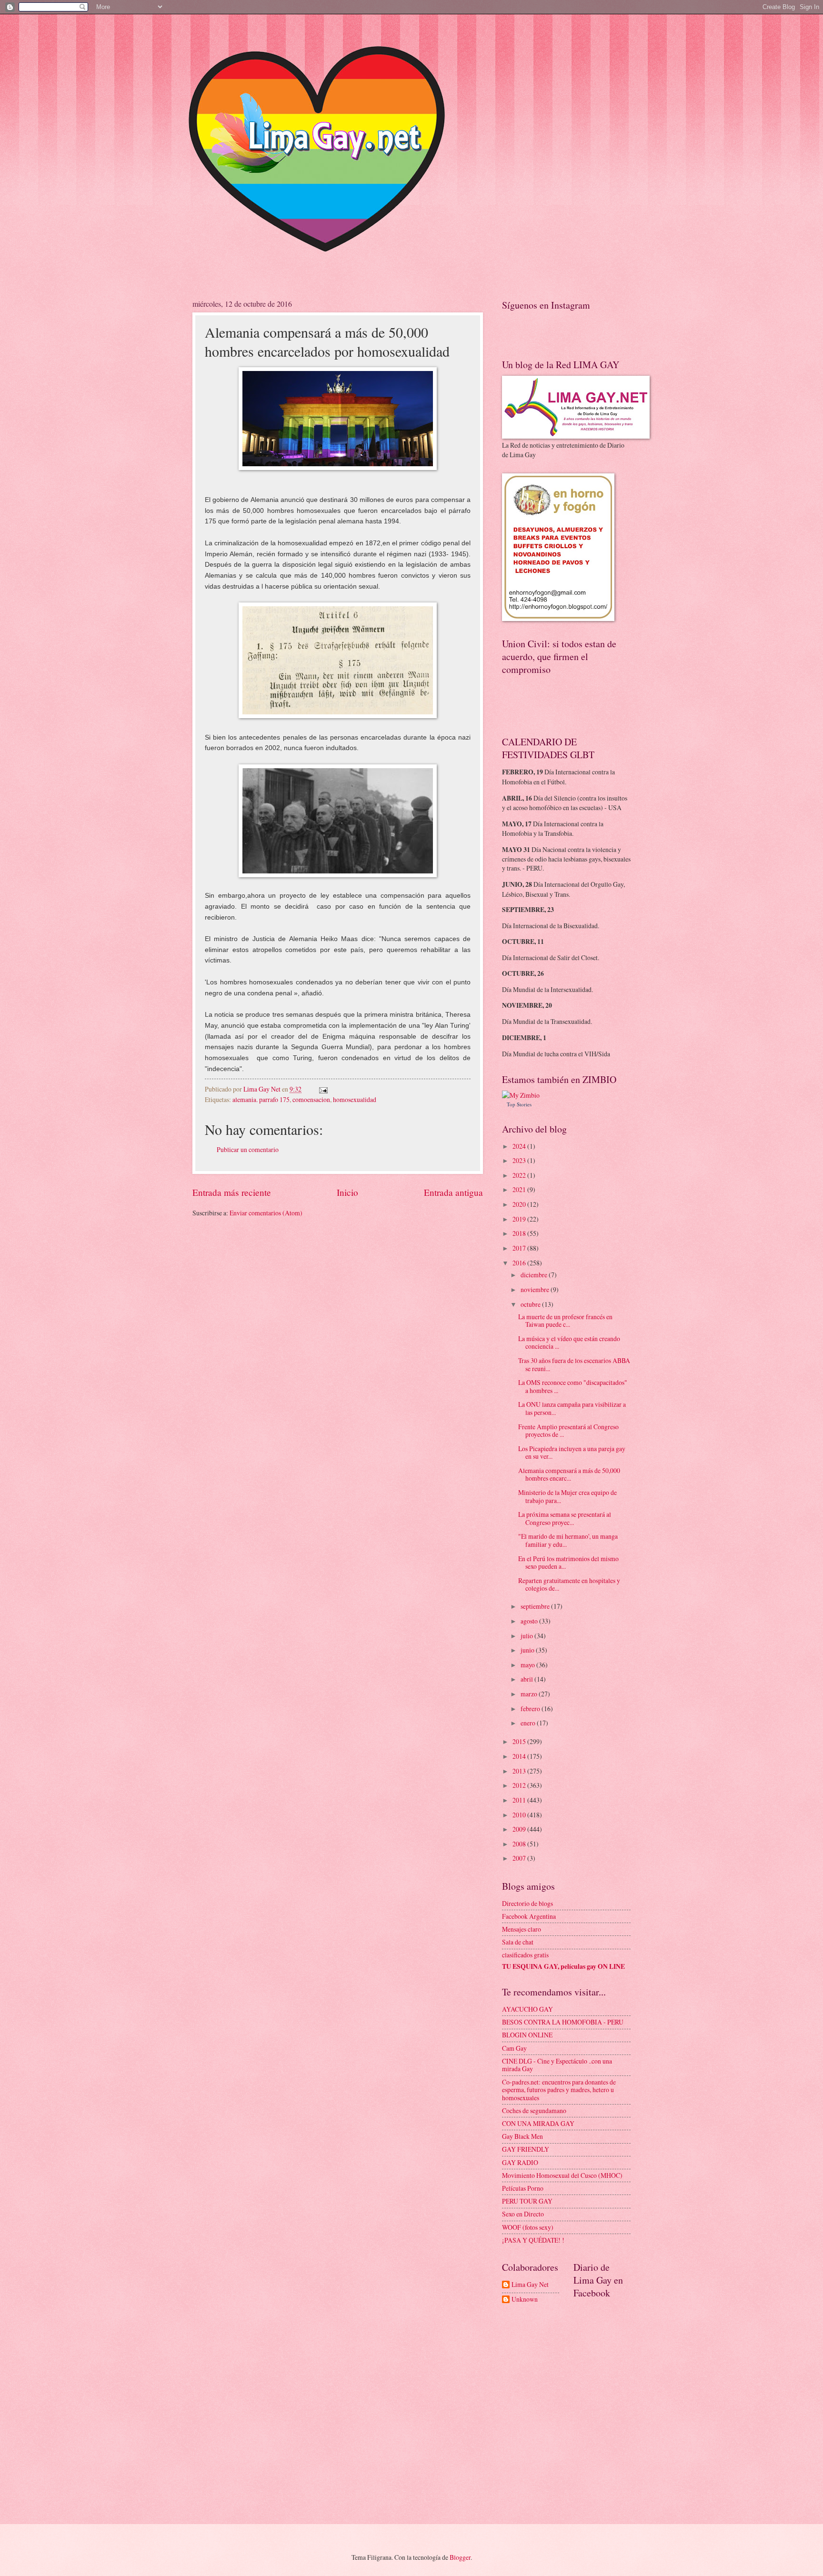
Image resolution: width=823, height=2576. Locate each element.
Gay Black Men (522, 2136)
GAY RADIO (520, 2162)
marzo (530, 1694)
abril (527, 1679)
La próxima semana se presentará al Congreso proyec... (565, 1518)
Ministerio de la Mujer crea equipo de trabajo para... (567, 1496)
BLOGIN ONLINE (527, 2035)
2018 (520, 1233)
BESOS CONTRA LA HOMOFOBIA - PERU (563, 2022)
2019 (520, 1219)
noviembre (536, 1289)
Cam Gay (514, 2048)
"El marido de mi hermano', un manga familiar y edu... (568, 1540)
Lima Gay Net (530, 2285)
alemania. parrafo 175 (261, 1099)
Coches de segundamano (534, 2110)
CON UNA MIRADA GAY (538, 2123)
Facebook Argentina (529, 1916)
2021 (520, 1189)
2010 (520, 1815)
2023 (520, 1160)
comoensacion (311, 1099)
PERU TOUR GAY (527, 2201)
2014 (520, 1756)
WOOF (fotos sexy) (528, 2227)
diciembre (535, 1275)
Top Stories (519, 1104)
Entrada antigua (453, 1192)
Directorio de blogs (527, 1903)
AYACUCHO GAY (527, 2009)
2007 (520, 1858)
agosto (530, 1621)
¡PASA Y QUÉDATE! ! (533, 2240)
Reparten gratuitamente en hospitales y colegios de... (569, 1584)
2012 (520, 1785)
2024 (520, 1146)
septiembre (536, 1606)
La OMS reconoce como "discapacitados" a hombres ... (573, 1386)
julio (527, 1636)
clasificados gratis (525, 1955)
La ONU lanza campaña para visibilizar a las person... (572, 1408)
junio (528, 1650)
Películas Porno (523, 2188)
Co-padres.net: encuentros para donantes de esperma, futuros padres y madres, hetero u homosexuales (559, 2090)
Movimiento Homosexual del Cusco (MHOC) (562, 2175)
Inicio (347, 1192)
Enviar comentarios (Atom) (266, 1213)
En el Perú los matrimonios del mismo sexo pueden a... (568, 1563)
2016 (520, 1263)
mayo (528, 1665)
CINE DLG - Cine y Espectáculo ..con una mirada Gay (557, 2065)
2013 (520, 1771)
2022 (520, 1175)
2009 (520, 1829)
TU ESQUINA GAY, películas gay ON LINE (563, 1966)
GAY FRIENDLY (526, 2149)
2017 (520, 1248)
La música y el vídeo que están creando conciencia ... (569, 1343)
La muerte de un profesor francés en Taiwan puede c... (565, 1321)
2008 (520, 1844)
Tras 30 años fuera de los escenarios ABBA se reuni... (574, 1364)
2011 (520, 1800)
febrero (531, 1709)
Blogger (460, 2557)
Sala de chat (518, 1942)
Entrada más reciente (232, 1192)
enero (529, 1723)
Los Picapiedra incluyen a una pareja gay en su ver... (572, 1453)
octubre (531, 1304)
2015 (520, 1741)
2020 (520, 1204)
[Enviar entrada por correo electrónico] (323, 1089)
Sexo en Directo (523, 2214)
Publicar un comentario (248, 1149)
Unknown (525, 2300)
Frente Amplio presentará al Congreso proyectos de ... (568, 1431)
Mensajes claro (522, 1929)
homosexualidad (355, 1099)
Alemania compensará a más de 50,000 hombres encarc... (569, 1474)
